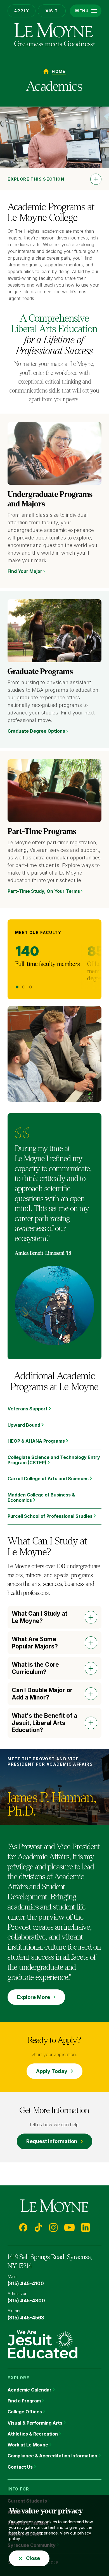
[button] (86, 11)
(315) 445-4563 (26, 2318)
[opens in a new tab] (42, 2344)
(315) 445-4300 (26, 2301)
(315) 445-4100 (26, 2284)
